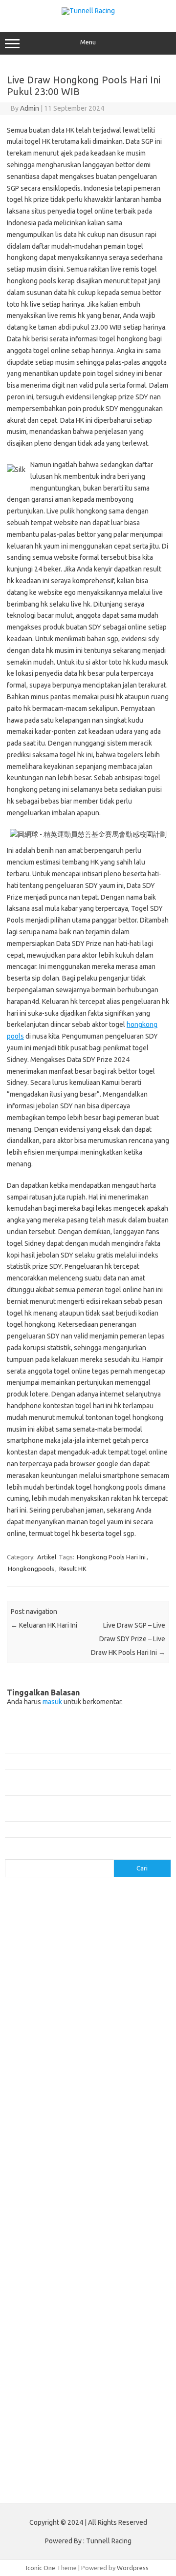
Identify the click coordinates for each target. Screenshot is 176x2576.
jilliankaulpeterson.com (103, 2223)
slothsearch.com (74, 2299)
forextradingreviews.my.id (49, 2092)
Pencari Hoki (101, 2381)
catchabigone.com (105, 1914)
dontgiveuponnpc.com (99, 2186)
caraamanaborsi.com (125, 2158)
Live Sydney (98, 2410)
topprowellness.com (110, 2326)
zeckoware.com (33, 2045)
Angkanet (136, 2381)
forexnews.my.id (114, 2102)
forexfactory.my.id (93, 2074)
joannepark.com (127, 1971)
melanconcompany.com (44, 1989)
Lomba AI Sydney (119, 2447)
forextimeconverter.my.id (47, 2102)
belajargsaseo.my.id (39, 2111)
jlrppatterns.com (34, 2233)
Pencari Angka (124, 2363)
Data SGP (133, 2428)
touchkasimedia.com (40, 2027)
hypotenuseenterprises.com (52, 1961)
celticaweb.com (32, 1924)
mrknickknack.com (110, 1989)
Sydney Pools (81, 2391)
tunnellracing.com (100, 2027)
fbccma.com (126, 1933)
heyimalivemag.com (94, 2205)
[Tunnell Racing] (88, 11)
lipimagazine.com (92, 2252)
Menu (88, 42)
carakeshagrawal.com (41, 1914)
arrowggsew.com (35, 1896)
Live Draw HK (126, 2457)
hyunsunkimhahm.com (42, 2214)
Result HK (73, 1569)
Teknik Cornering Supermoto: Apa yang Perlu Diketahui (82, 1745)
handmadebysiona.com (44, 1952)
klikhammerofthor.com (43, 2242)
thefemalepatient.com (42, 2326)
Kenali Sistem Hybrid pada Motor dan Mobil (67, 1761)
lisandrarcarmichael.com (45, 2261)
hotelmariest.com (108, 1952)
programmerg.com (108, 2008)
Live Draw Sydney (51, 2410)
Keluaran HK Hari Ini (44, 1625)
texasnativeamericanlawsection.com (63, 2317)
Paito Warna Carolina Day (68, 2457)
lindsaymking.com (36, 2252)
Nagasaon (52, 2363)
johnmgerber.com (89, 2233)
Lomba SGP (84, 2438)
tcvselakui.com (98, 2018)
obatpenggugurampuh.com (49, 2270)
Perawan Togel (58, 2381)
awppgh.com (95, 2130)
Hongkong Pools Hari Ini (111, 1557)
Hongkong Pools (34, 2391)
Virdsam (22, 2363)
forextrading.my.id (120, 2092)
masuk (52, 1702)
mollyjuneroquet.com (116, 2261)
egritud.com (76, 2195)
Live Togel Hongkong (91, 2400)
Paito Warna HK (67, 2428)
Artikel (47, 1557)
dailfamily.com (31, 1933)
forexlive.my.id (131, 2083)
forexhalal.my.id (33, 2083)
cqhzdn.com (145, 1924)
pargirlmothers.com (43, 2280)
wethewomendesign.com (90, 2336)
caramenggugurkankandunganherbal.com (70, 2167)
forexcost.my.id (37, 2055)
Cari (11, 1853)
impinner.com (29, 1971)
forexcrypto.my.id (36, 2065)
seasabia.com (105, 2289)
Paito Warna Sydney (110, 2419)
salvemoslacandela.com (44, 2289)
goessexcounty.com (116, 1943)
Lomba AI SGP (70, 2447)
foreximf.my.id (83, 2083)
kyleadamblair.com (108, 2242)
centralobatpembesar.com (48, 2177)
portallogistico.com (87, 1999)
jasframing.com (76, 1971)
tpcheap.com (29, 2336)
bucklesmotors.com (39, 1905)
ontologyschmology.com (130, 2270)
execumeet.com (80, 1933)
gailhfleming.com (35, 2205)
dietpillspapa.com (36, 2186)
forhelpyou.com (122, 2195)
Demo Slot (120, 2391)
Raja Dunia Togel (74, 2372)
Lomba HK (50, 2438)
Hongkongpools (31, 1569)
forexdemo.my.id (35, 2074)
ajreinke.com (28, 2121)
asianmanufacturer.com (100, 1896)
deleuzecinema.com (121, 2177)
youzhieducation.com (115, 2036)
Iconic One (41, 2568)
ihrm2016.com (100, 2214)
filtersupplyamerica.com (45, 1943)
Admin (30, 108)
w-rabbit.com (80, 2045)
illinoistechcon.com (37, 2223)
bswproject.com (98, 2148)
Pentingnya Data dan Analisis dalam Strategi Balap (76, 1829)
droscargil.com (31, 2195)
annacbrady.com (76, 2121)
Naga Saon (85, 2363)
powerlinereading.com (43, 2008)
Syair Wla (115, 2372)
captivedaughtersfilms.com (50, 2158)
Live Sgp (131, 2410)
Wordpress (133, 2568)
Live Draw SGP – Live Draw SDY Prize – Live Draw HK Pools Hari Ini (128, 1639)
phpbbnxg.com (32, 1999)
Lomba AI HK (28, 2447)
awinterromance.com (40, 2130)
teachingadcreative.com (45, 2308)
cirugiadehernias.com (91, 1924)
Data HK (105, 2428)
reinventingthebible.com (112, 2280)
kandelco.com (30, 1980)
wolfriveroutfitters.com (44, 2036)
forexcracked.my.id (93, 2055)
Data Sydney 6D (54, 2419)
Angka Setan (28, 2372)
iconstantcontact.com (130, 1961)
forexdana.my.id (91, 2065)
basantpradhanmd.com (43, 2139)
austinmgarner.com (133, 2121)
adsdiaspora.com (99, 2111)
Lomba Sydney (126, 2438)
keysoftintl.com (78, 1980)
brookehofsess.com (39, 2148)
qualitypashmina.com (40, 2018)
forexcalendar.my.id (134, 2045)
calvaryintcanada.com (104, 1905)
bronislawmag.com (110, 2139)
